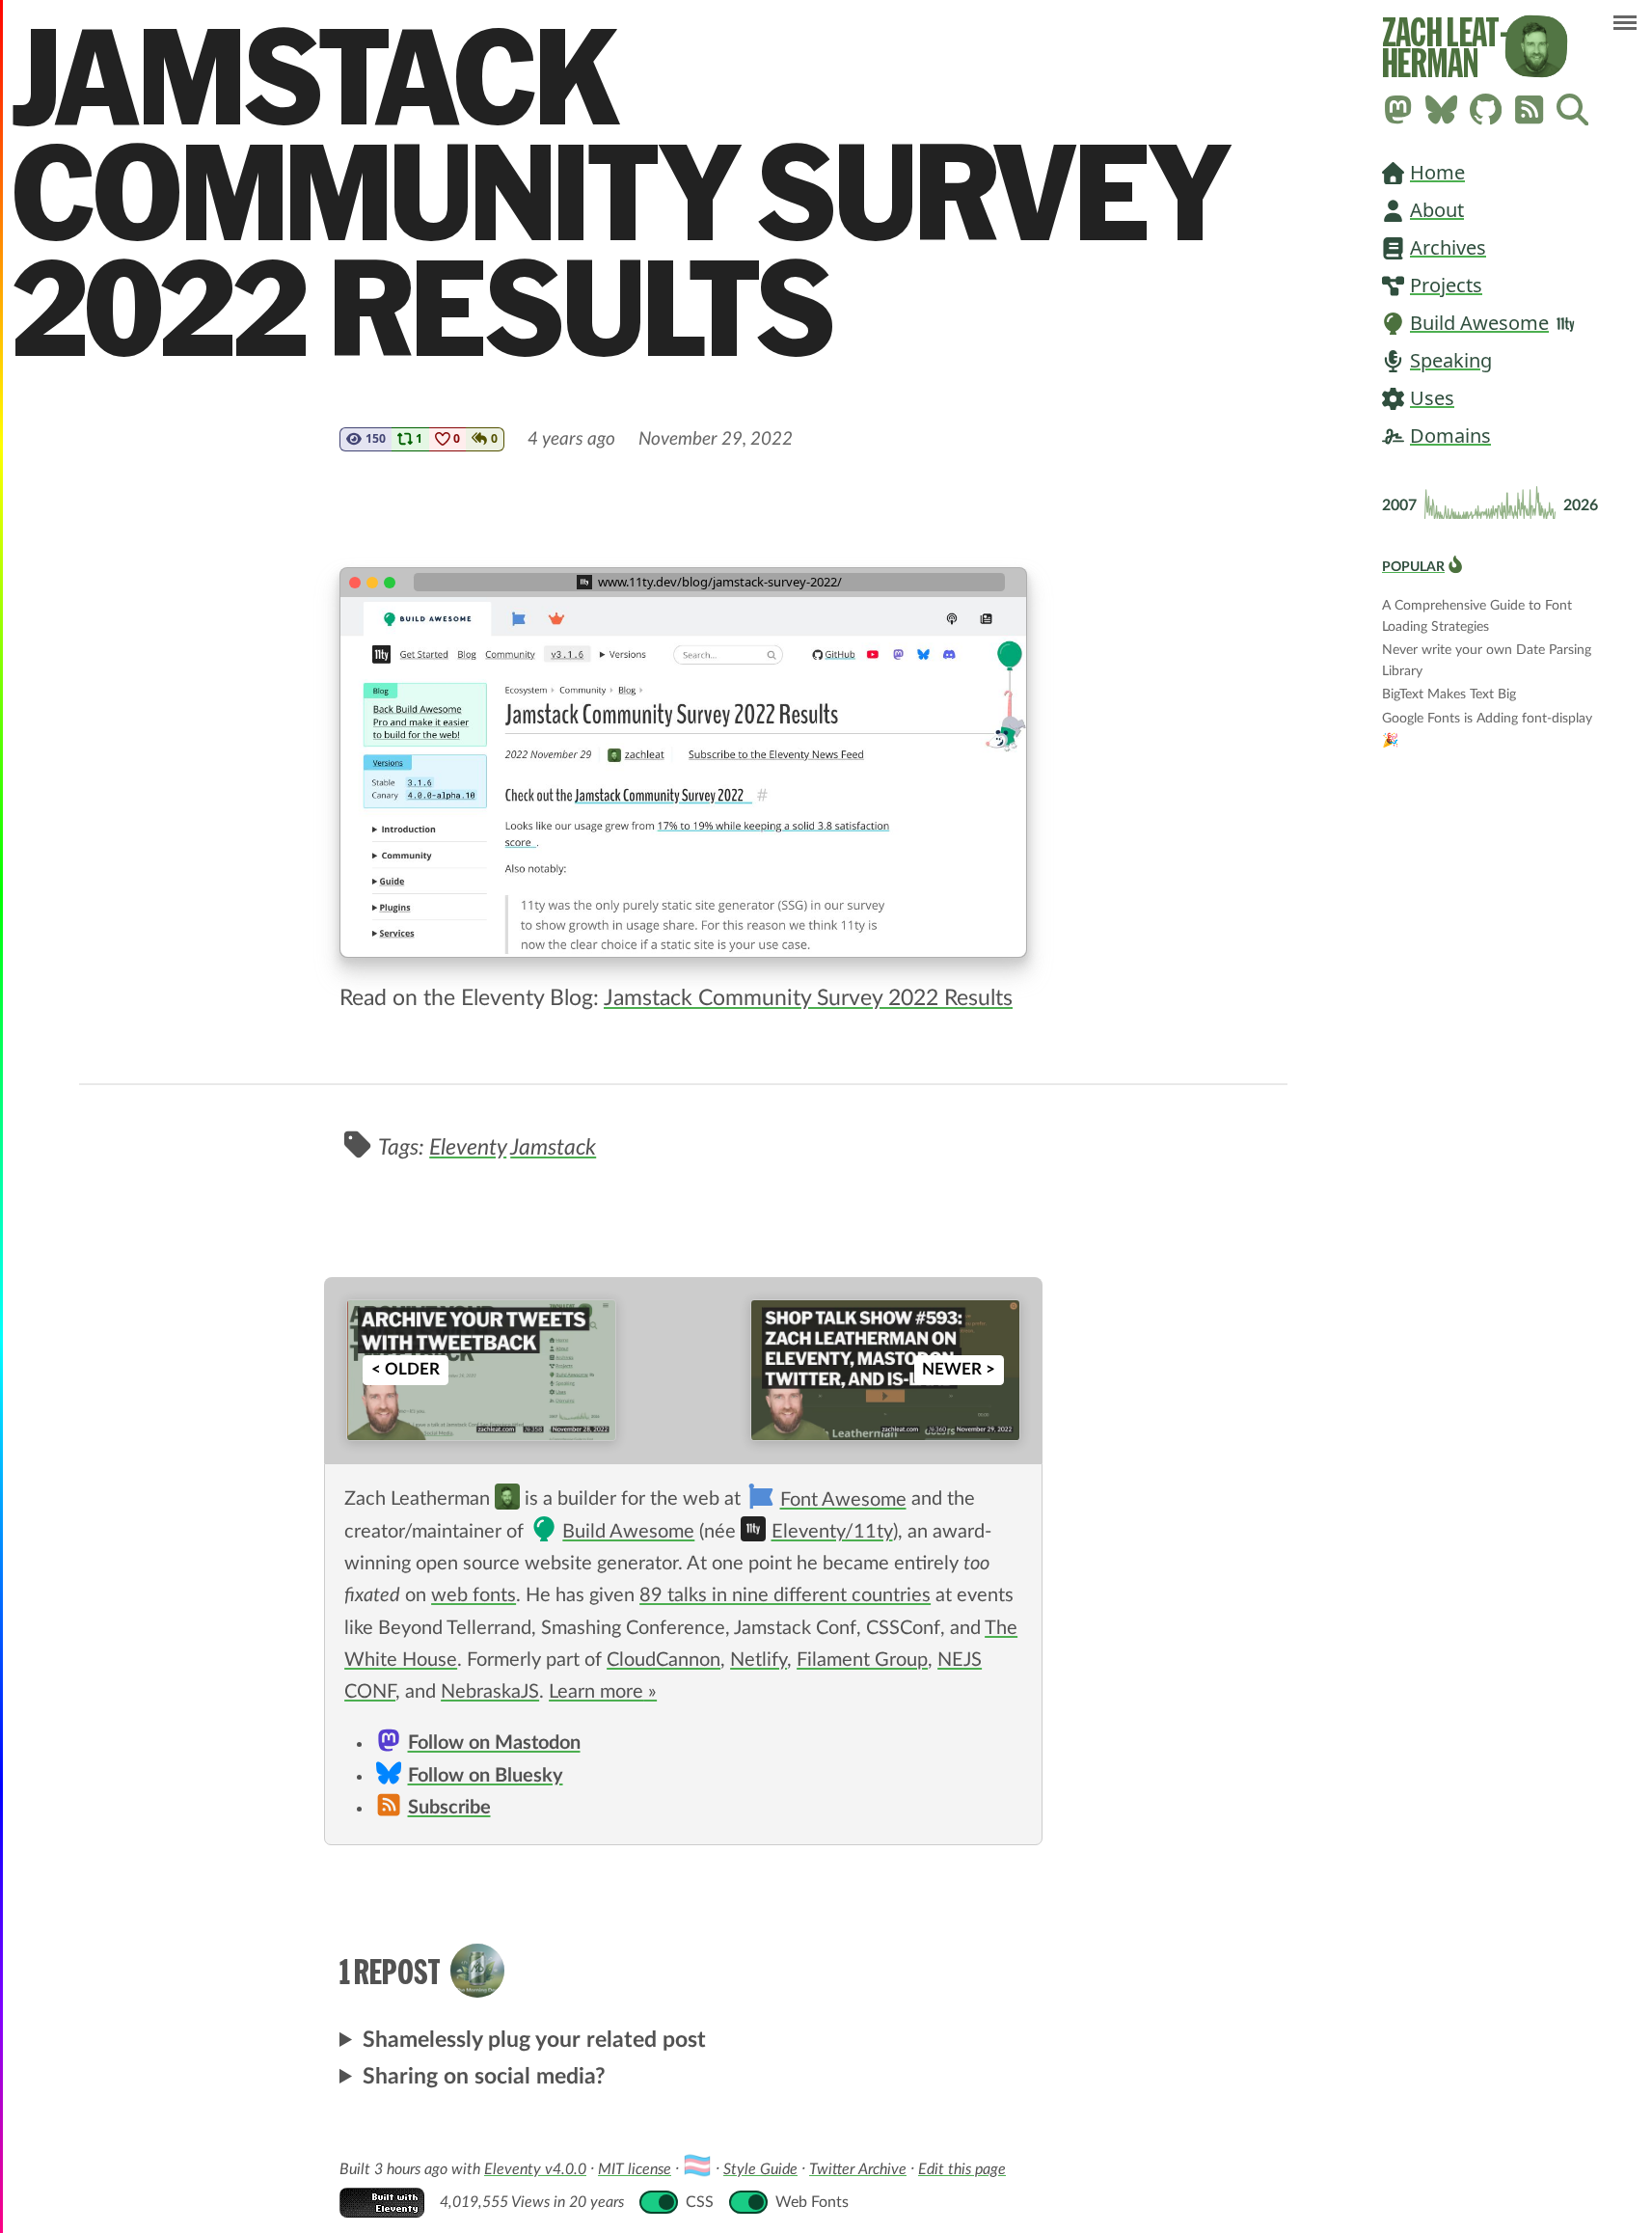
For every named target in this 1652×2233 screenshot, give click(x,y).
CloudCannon (664, 1660)
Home (1437, 172)
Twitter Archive (858, 2169)
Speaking (1451, 360)
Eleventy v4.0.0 (535, 2169)
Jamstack (553, 1147)
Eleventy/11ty (832, 1532)
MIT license (635, 2169)
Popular (1413, 567)
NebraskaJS (490, 1692)
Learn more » (603, 1692)
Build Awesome (1479, 323)
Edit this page (962, 2169)
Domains (1450, 436)
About (1437, 210)
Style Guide (760, 2169)
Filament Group (862, 1660)
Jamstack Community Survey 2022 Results (808, 998)
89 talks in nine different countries (785, 1595)
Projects (1446, 285)
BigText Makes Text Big (1449, 694)
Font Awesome (843, 1500)
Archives (1448, 247)
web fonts (474, 1595)
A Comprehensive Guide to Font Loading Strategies (1477, 607)
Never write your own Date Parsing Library (1487, 652)
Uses (1432, 398)
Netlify (758, 1660)
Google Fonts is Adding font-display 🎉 (1487, 721)
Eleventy (468, 1147)
